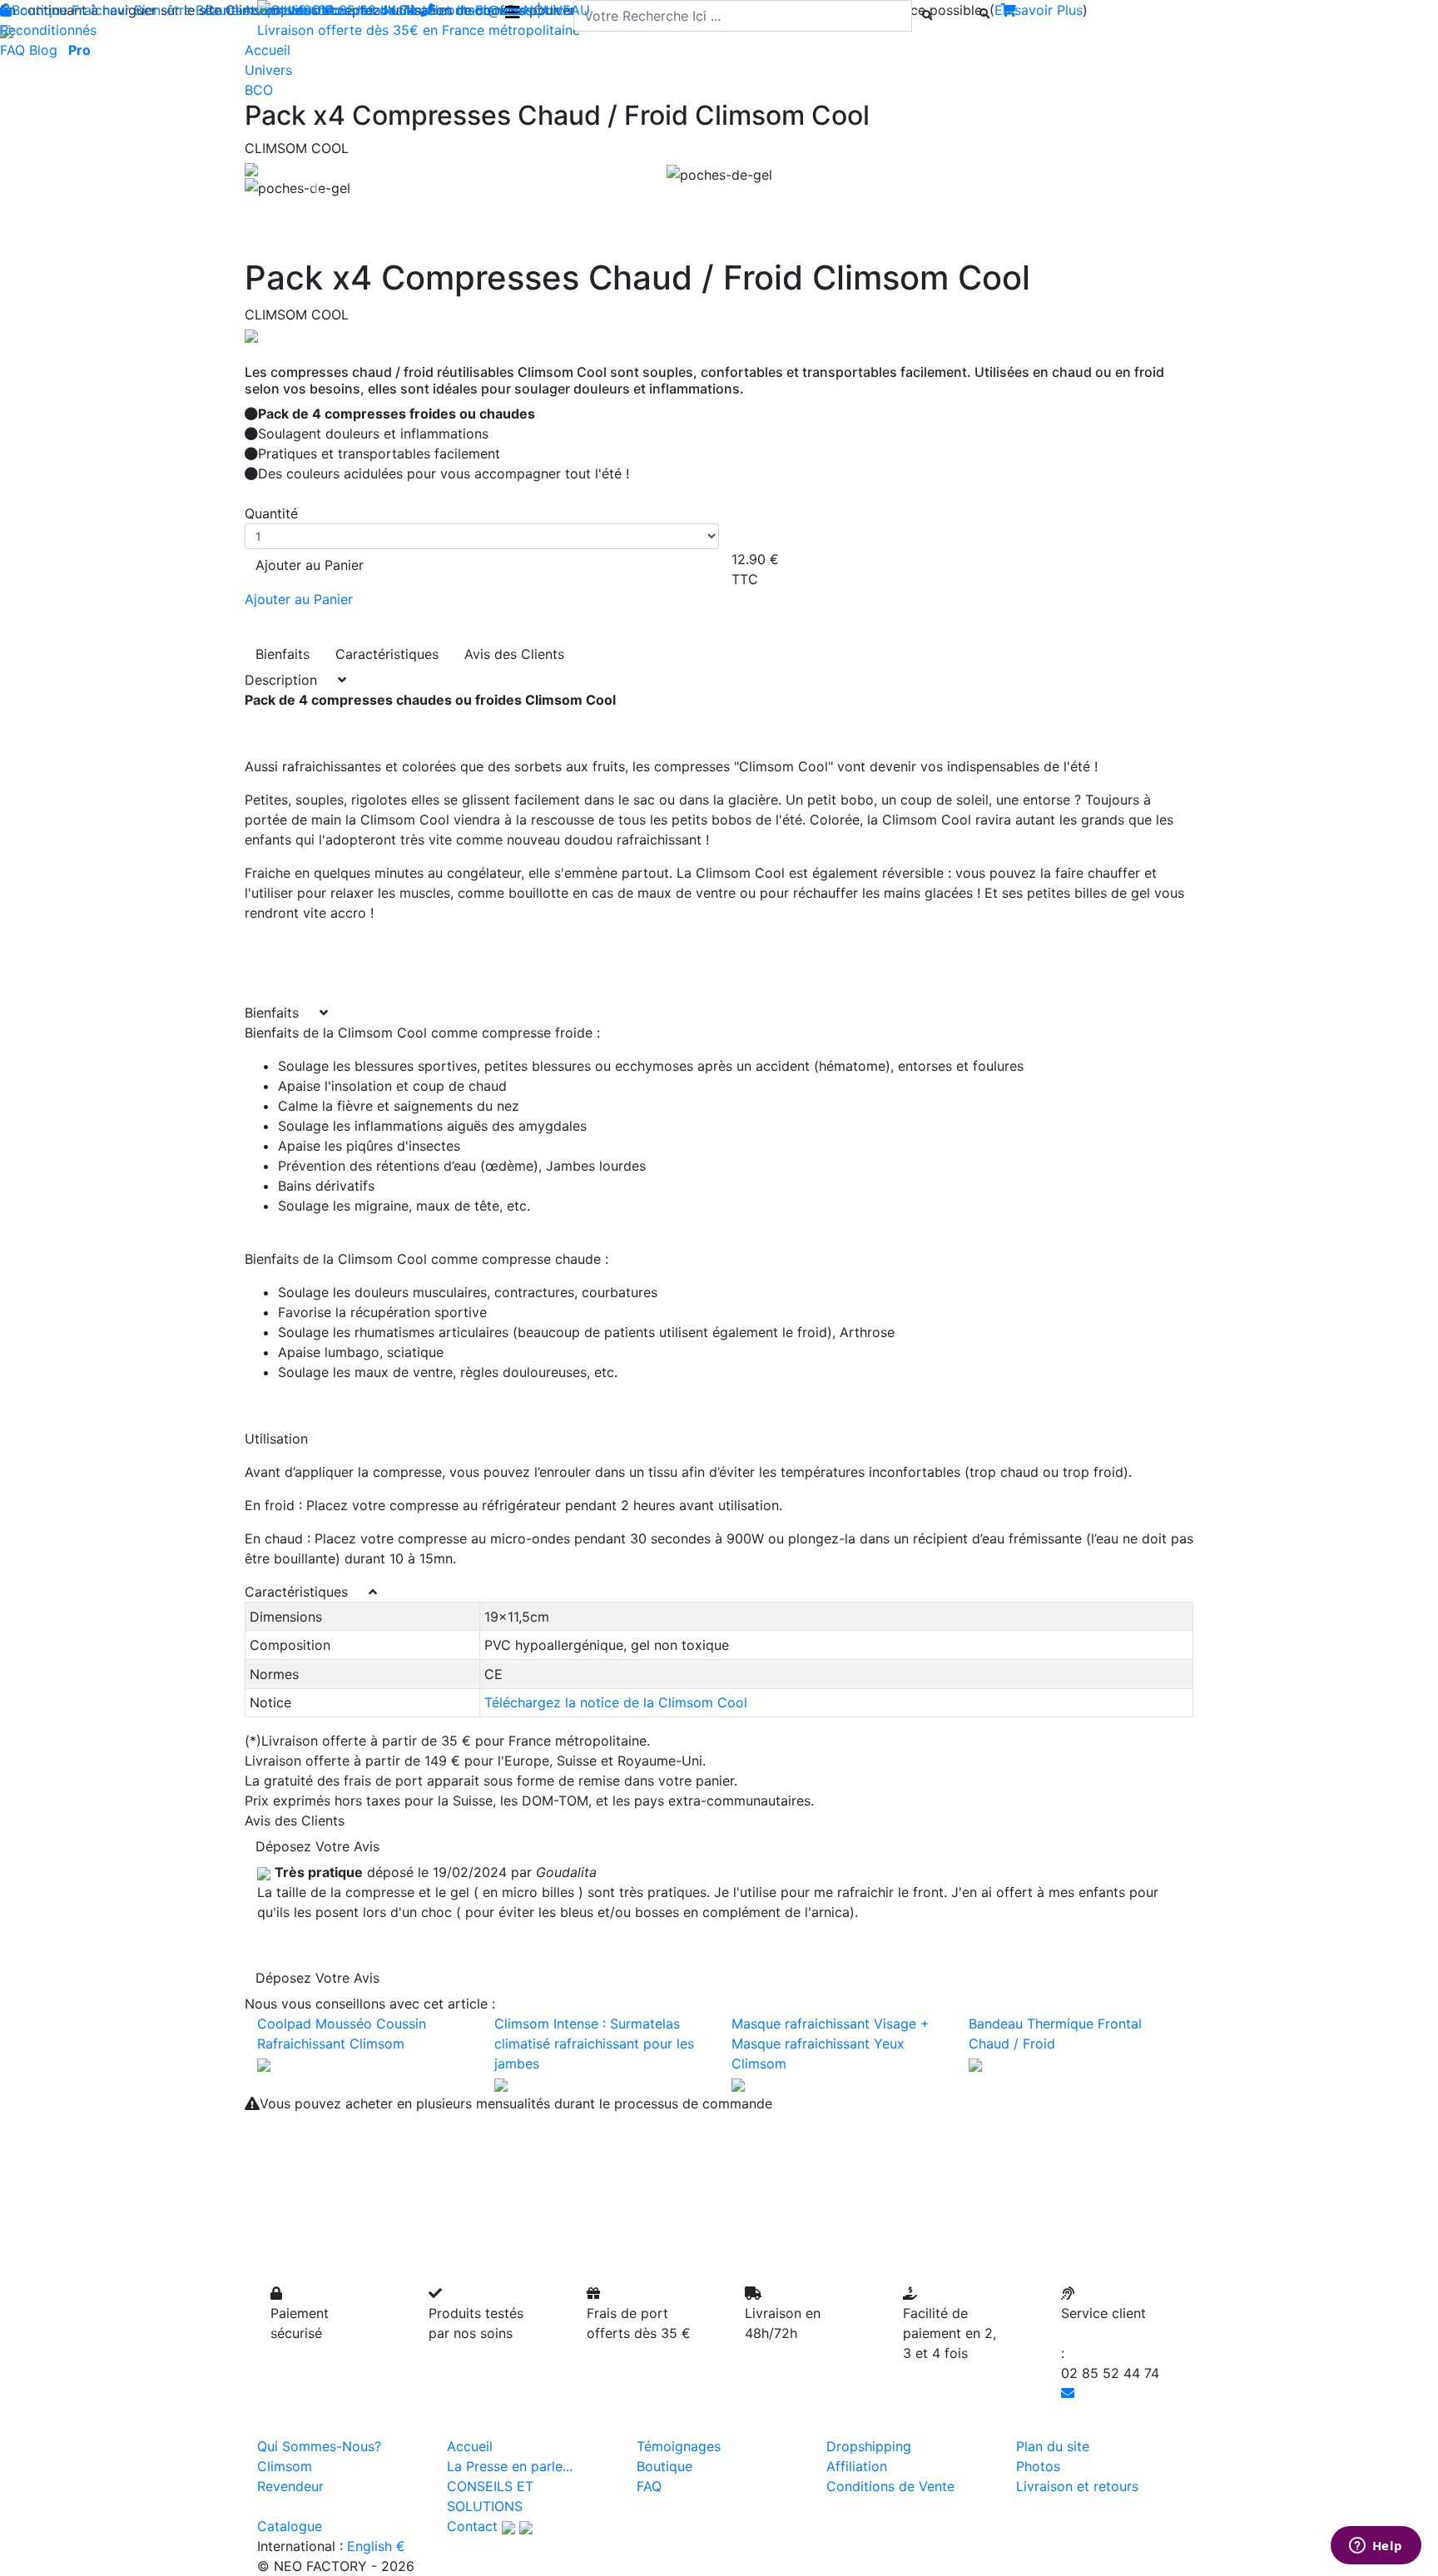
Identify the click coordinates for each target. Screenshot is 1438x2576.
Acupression (282, 10)
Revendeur (290, 2486)
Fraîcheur (101, 10)
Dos (337, 10)
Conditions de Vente (890, 2486)
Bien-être (163, 10)
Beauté (217, 10)
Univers (268, 70)
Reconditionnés (48, 30)
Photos (1038, 2466)
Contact (472, 2526)
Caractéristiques (387, 654)
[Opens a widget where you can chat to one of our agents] (1376, 2547)
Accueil (470, 2446)
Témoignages (679, 2446)
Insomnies (488, 10)
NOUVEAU (557, 10)
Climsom (285, 2466)
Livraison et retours (1077, 2486)
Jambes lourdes (403, 10)
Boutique (40, 10)
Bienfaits (283, 654)
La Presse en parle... (510, 2466)
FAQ (12, 50)
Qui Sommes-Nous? (319, 2446)
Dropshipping (869, 2446)
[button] (316, 188)
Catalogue (290, 2526)
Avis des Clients (514, 654)
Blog (43, 50)
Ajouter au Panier (310, 565)
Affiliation (857, 2466)
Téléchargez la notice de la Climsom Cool (616, 1702)
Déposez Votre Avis (317, 1846)
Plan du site (1053, 2446)
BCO (259, 90)
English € (376, 2546)
